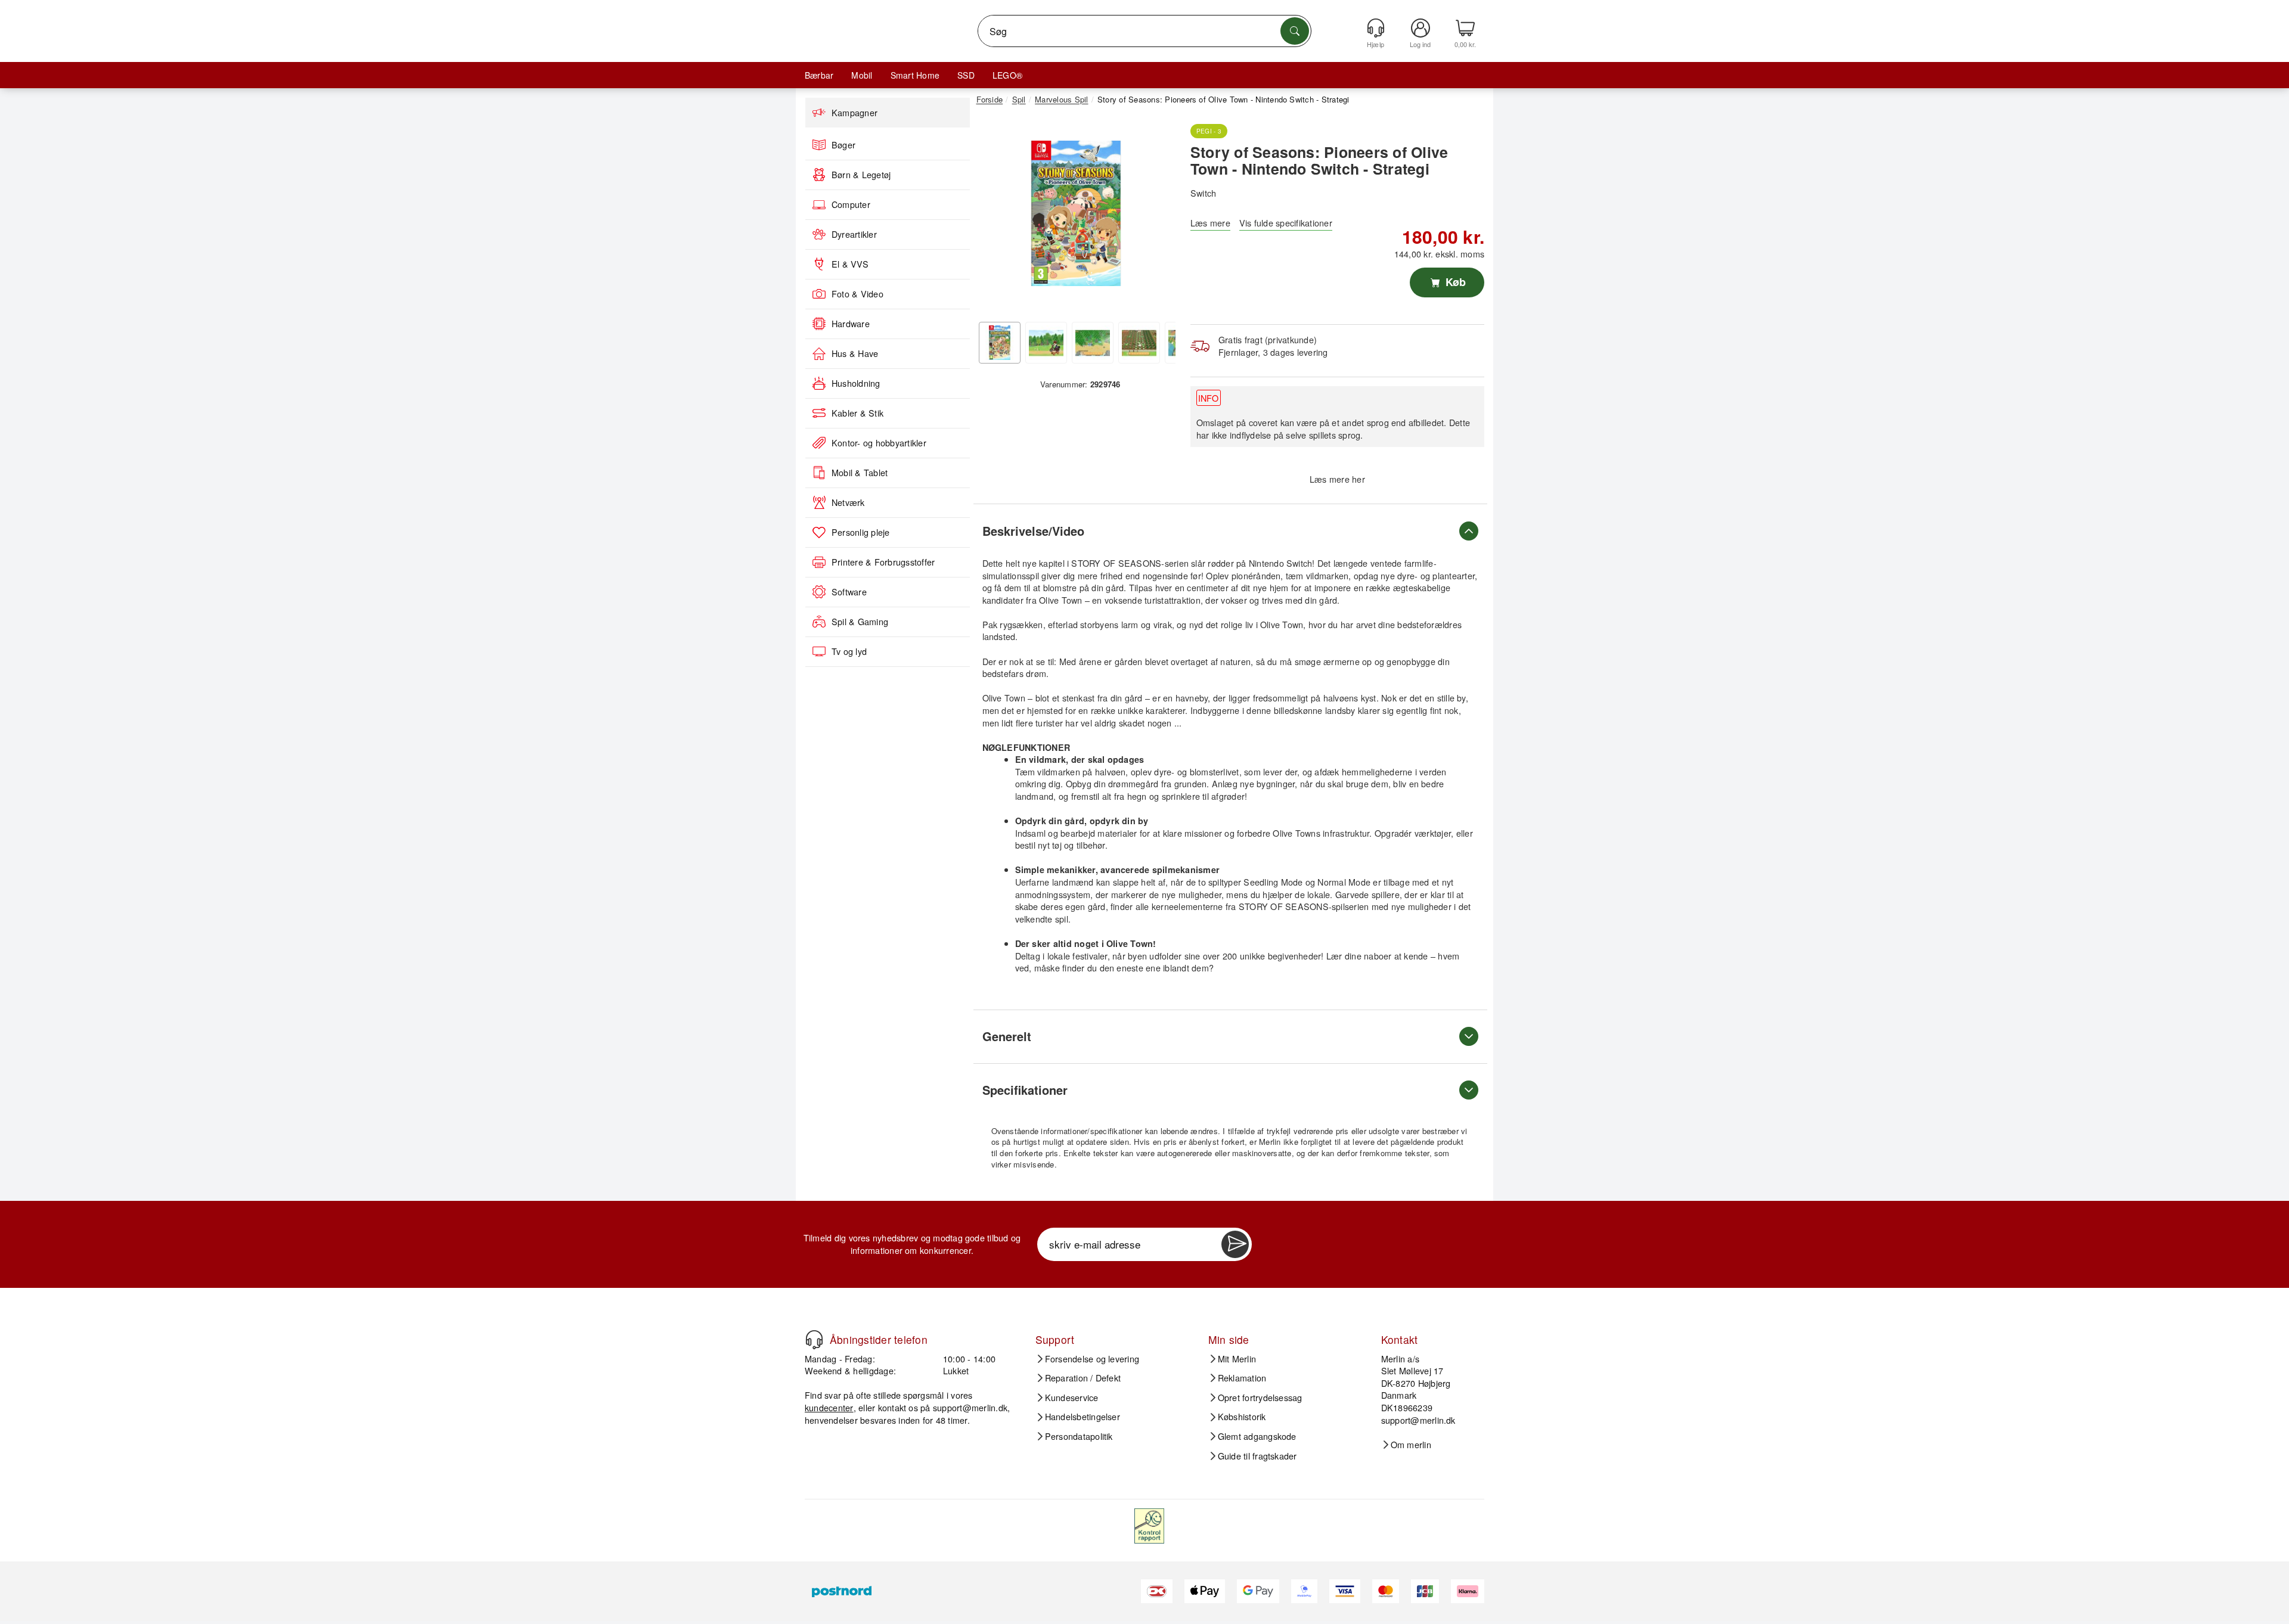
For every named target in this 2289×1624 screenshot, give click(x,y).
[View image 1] (1000, 343)
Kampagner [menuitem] (855, 113)
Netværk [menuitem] (848, 502)
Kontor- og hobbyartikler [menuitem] (879, 443)
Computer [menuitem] (851, 204)
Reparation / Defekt (1083, 1378)
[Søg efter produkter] (1295, 31)
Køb (1454, 282)
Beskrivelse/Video (1033, 531)
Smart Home (915, 75)
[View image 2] (1046, 343)
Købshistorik (1242, 1417)
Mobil (862, 75)
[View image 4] (1139, 343)
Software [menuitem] (849, 592)
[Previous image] (994, 216)
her (1358, 479)
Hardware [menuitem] (851, 324)
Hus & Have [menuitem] (855, 353)
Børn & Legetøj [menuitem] (861, 175)
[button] (1076, 213)
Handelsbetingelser (1083, 1417)
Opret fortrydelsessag (1260, 1398)
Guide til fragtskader (1257, 1456)
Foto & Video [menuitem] (857, 294)
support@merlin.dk (970, 1407)
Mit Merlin (1237, 1359)
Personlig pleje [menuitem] (861, 532)
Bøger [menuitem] (843, 145)
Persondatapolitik (1079, 1436)
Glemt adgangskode (1257, 1436)
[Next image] (1158, 216)
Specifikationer (1025, 1090)
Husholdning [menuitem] (856, 383)
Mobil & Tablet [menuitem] (860, 473)
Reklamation (1242, 1378)
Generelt (1007, 1036)
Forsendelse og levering (1092, 1359)
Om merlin (1411, 1445)
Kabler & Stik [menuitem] (857, 413)
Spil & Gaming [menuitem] (860, 622)
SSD (966, 75)
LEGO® (1007, 75)
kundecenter (829, 1407)
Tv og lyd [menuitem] (849, 651)
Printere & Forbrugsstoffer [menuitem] (883, 562)
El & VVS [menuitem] (850, 264)
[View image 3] (1093, 343)
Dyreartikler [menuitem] (854, 234)
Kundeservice (1072, 1398)
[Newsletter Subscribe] (1235, 1244)
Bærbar (819, 75)
